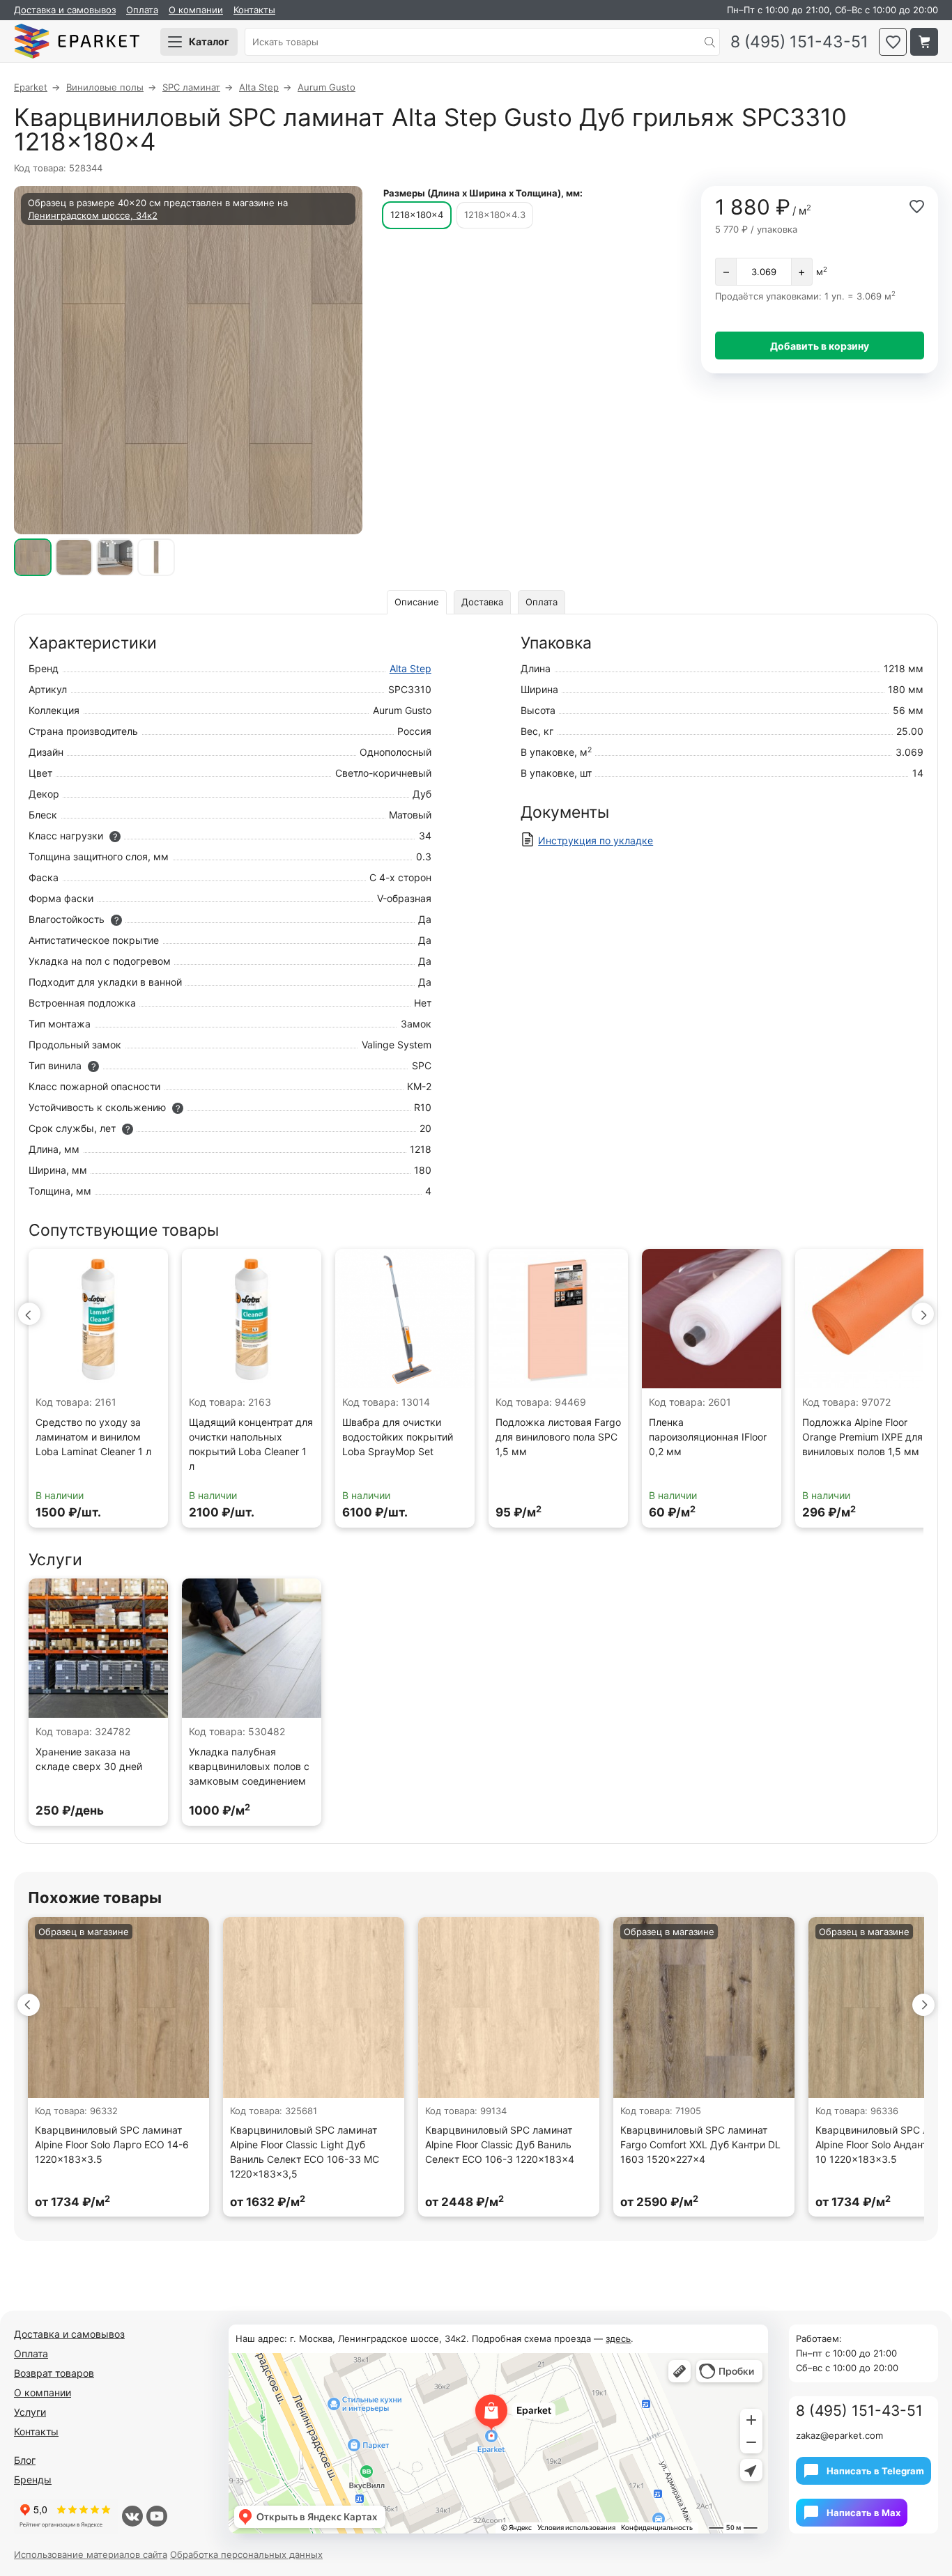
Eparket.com (77, 42)
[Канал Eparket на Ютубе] (157, 2516)
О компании (196, 10)
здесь (618, 2338)
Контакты (254, 10)
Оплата (142, 10)
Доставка (482, 602)
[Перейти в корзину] (924, 42)
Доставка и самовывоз (65, 10)
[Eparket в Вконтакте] (132, 2516)
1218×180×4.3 (495, 215)
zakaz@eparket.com (839, 2435)
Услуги (30, 2412)
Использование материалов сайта (91, 2554)
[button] (29, 1314)
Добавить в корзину (820, 346)
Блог (25, 2460)
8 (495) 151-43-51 (799, 42)
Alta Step (410, 668)
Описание (417, 602)
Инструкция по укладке (596, 840)
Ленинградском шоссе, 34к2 (93, 215)
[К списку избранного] (893, 42)
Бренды (33, 2480)
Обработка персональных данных (246, 2554)
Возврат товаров (54, 2373)
